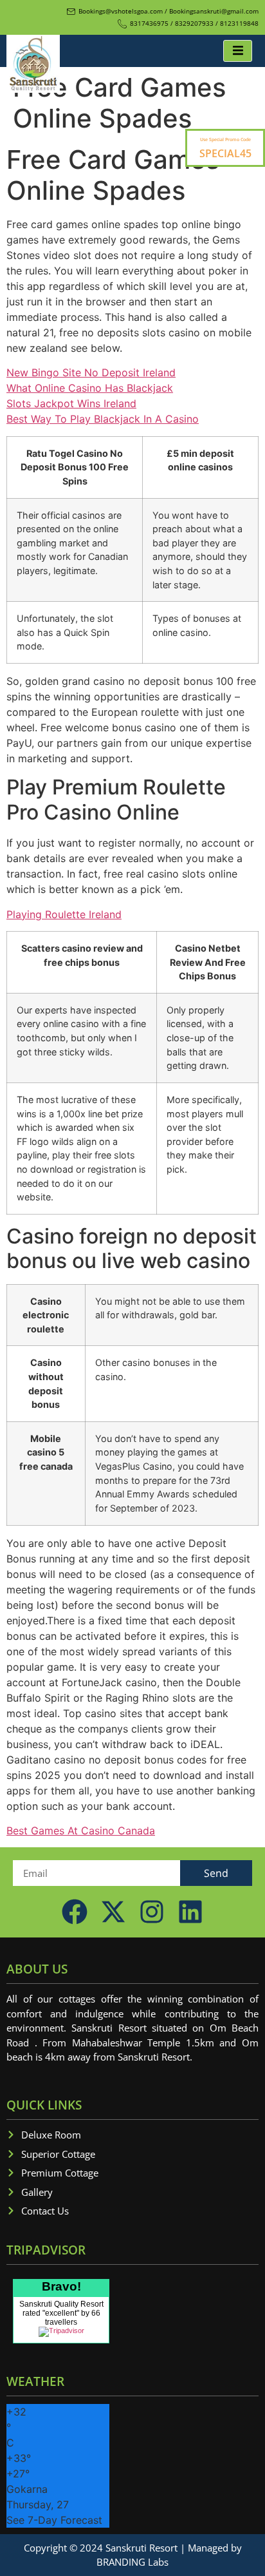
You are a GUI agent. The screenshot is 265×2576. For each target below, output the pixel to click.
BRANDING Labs (132, 2562)
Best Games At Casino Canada (81, 1831)
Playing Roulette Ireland (64, 914)
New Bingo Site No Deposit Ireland (91, 372)
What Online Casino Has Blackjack (90, 388)
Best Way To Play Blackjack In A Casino (103, 419)
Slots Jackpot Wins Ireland (71, 403)
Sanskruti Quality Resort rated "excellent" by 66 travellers (61, 2313)
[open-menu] (238, 51)
